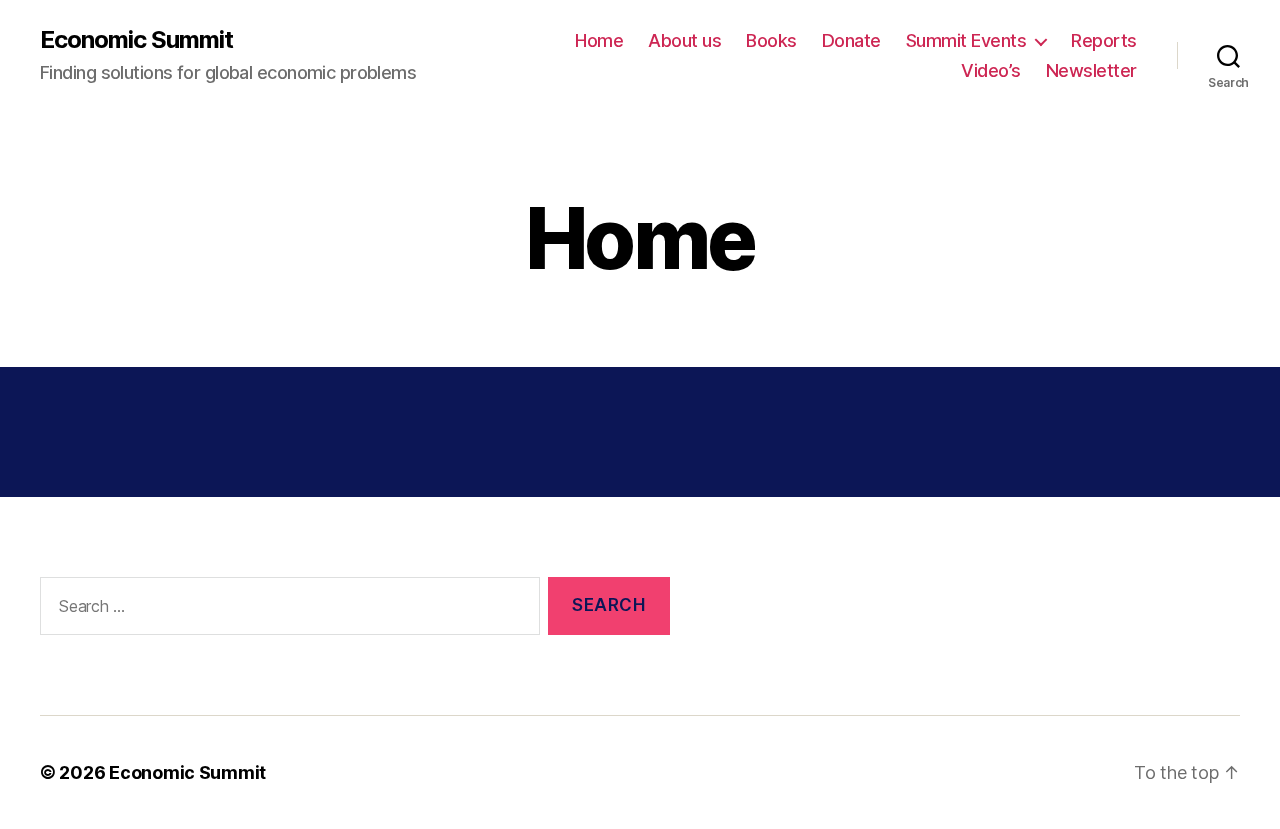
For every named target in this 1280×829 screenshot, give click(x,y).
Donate (851, 40)
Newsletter (1091, 70)
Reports (1104, 40)
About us (684, 40)
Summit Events (966, 40)
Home (599, 40)
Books (771, 40)
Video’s (991, 70)
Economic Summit (136, 40)
